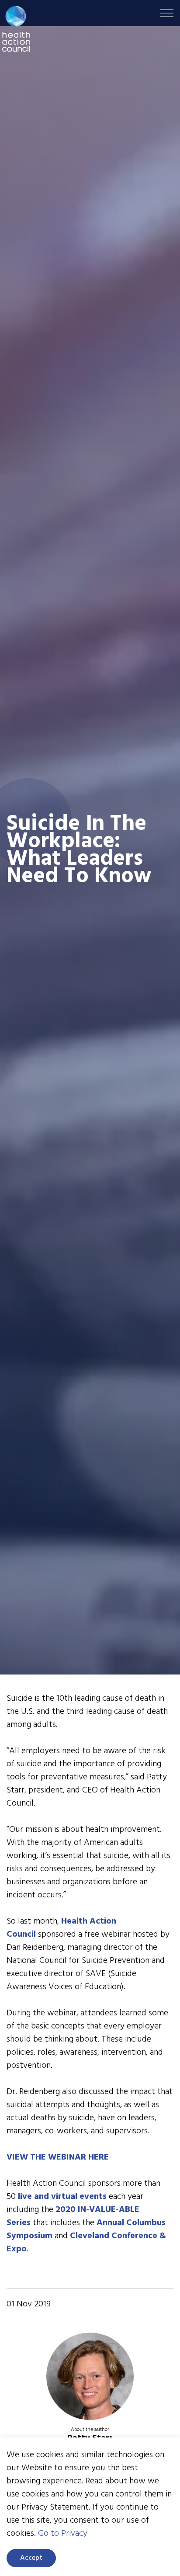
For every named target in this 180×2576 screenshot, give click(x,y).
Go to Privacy (63, 2534)
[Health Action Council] (16, 29)
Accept (31, 2558)
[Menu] (167, 13)
